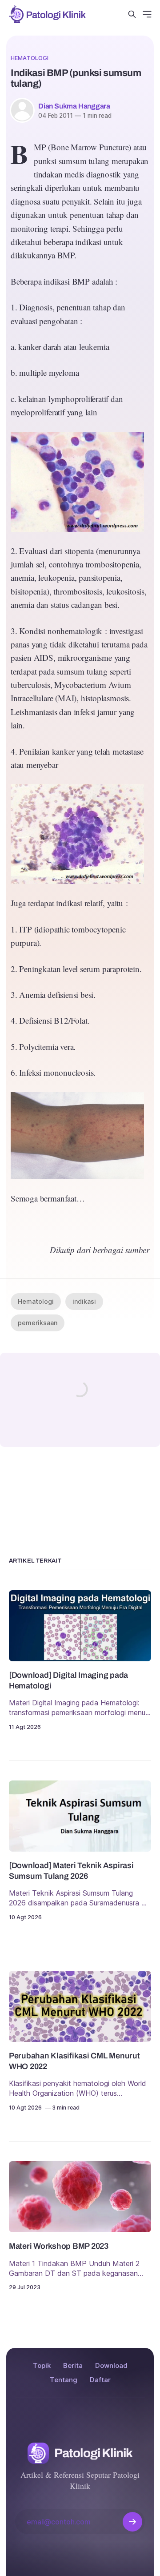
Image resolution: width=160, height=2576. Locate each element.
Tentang (64, 2380)
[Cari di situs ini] (132, 14)
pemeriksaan (38, 1323)
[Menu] (147, 14)
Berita (73, 2365)
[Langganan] (132, 2522)
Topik (42, 2365)
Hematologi (30, 58)
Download (111, 2365)
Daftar (100, 2380)
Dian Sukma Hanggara (74, 106)
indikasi (84, 1301)
